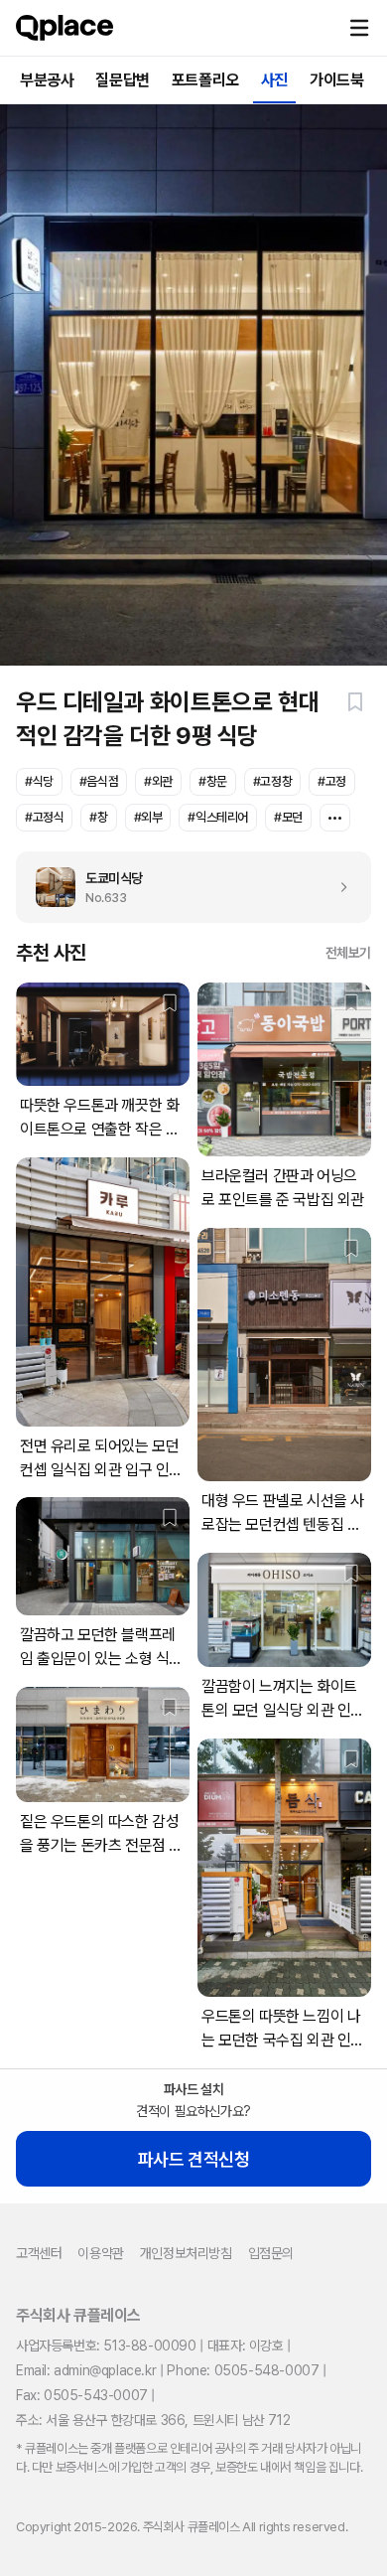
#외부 (148, 817)
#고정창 (272, 781)
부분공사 (47, 80)
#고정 (332, 781)
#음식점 (99, 781)
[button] (359, 28)
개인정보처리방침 (186, 2253)
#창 (98, 817)
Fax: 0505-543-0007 (82, 2395)
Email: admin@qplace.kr (86, 2370)
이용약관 (100, 2253)
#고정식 (44, 817)
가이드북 (336, 80)
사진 (274, 80)
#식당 (39, 781)
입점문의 (271, 2253)
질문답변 (122, 80)
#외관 (158, 781)
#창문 (213, 781)
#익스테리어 (218, 817)
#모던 (288, 817)
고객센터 (39, 2253)
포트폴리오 (205, 80)
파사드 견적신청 (194, 2159)
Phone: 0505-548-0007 (243, 2370)
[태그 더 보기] (335, 818)
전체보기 (348, 953)
